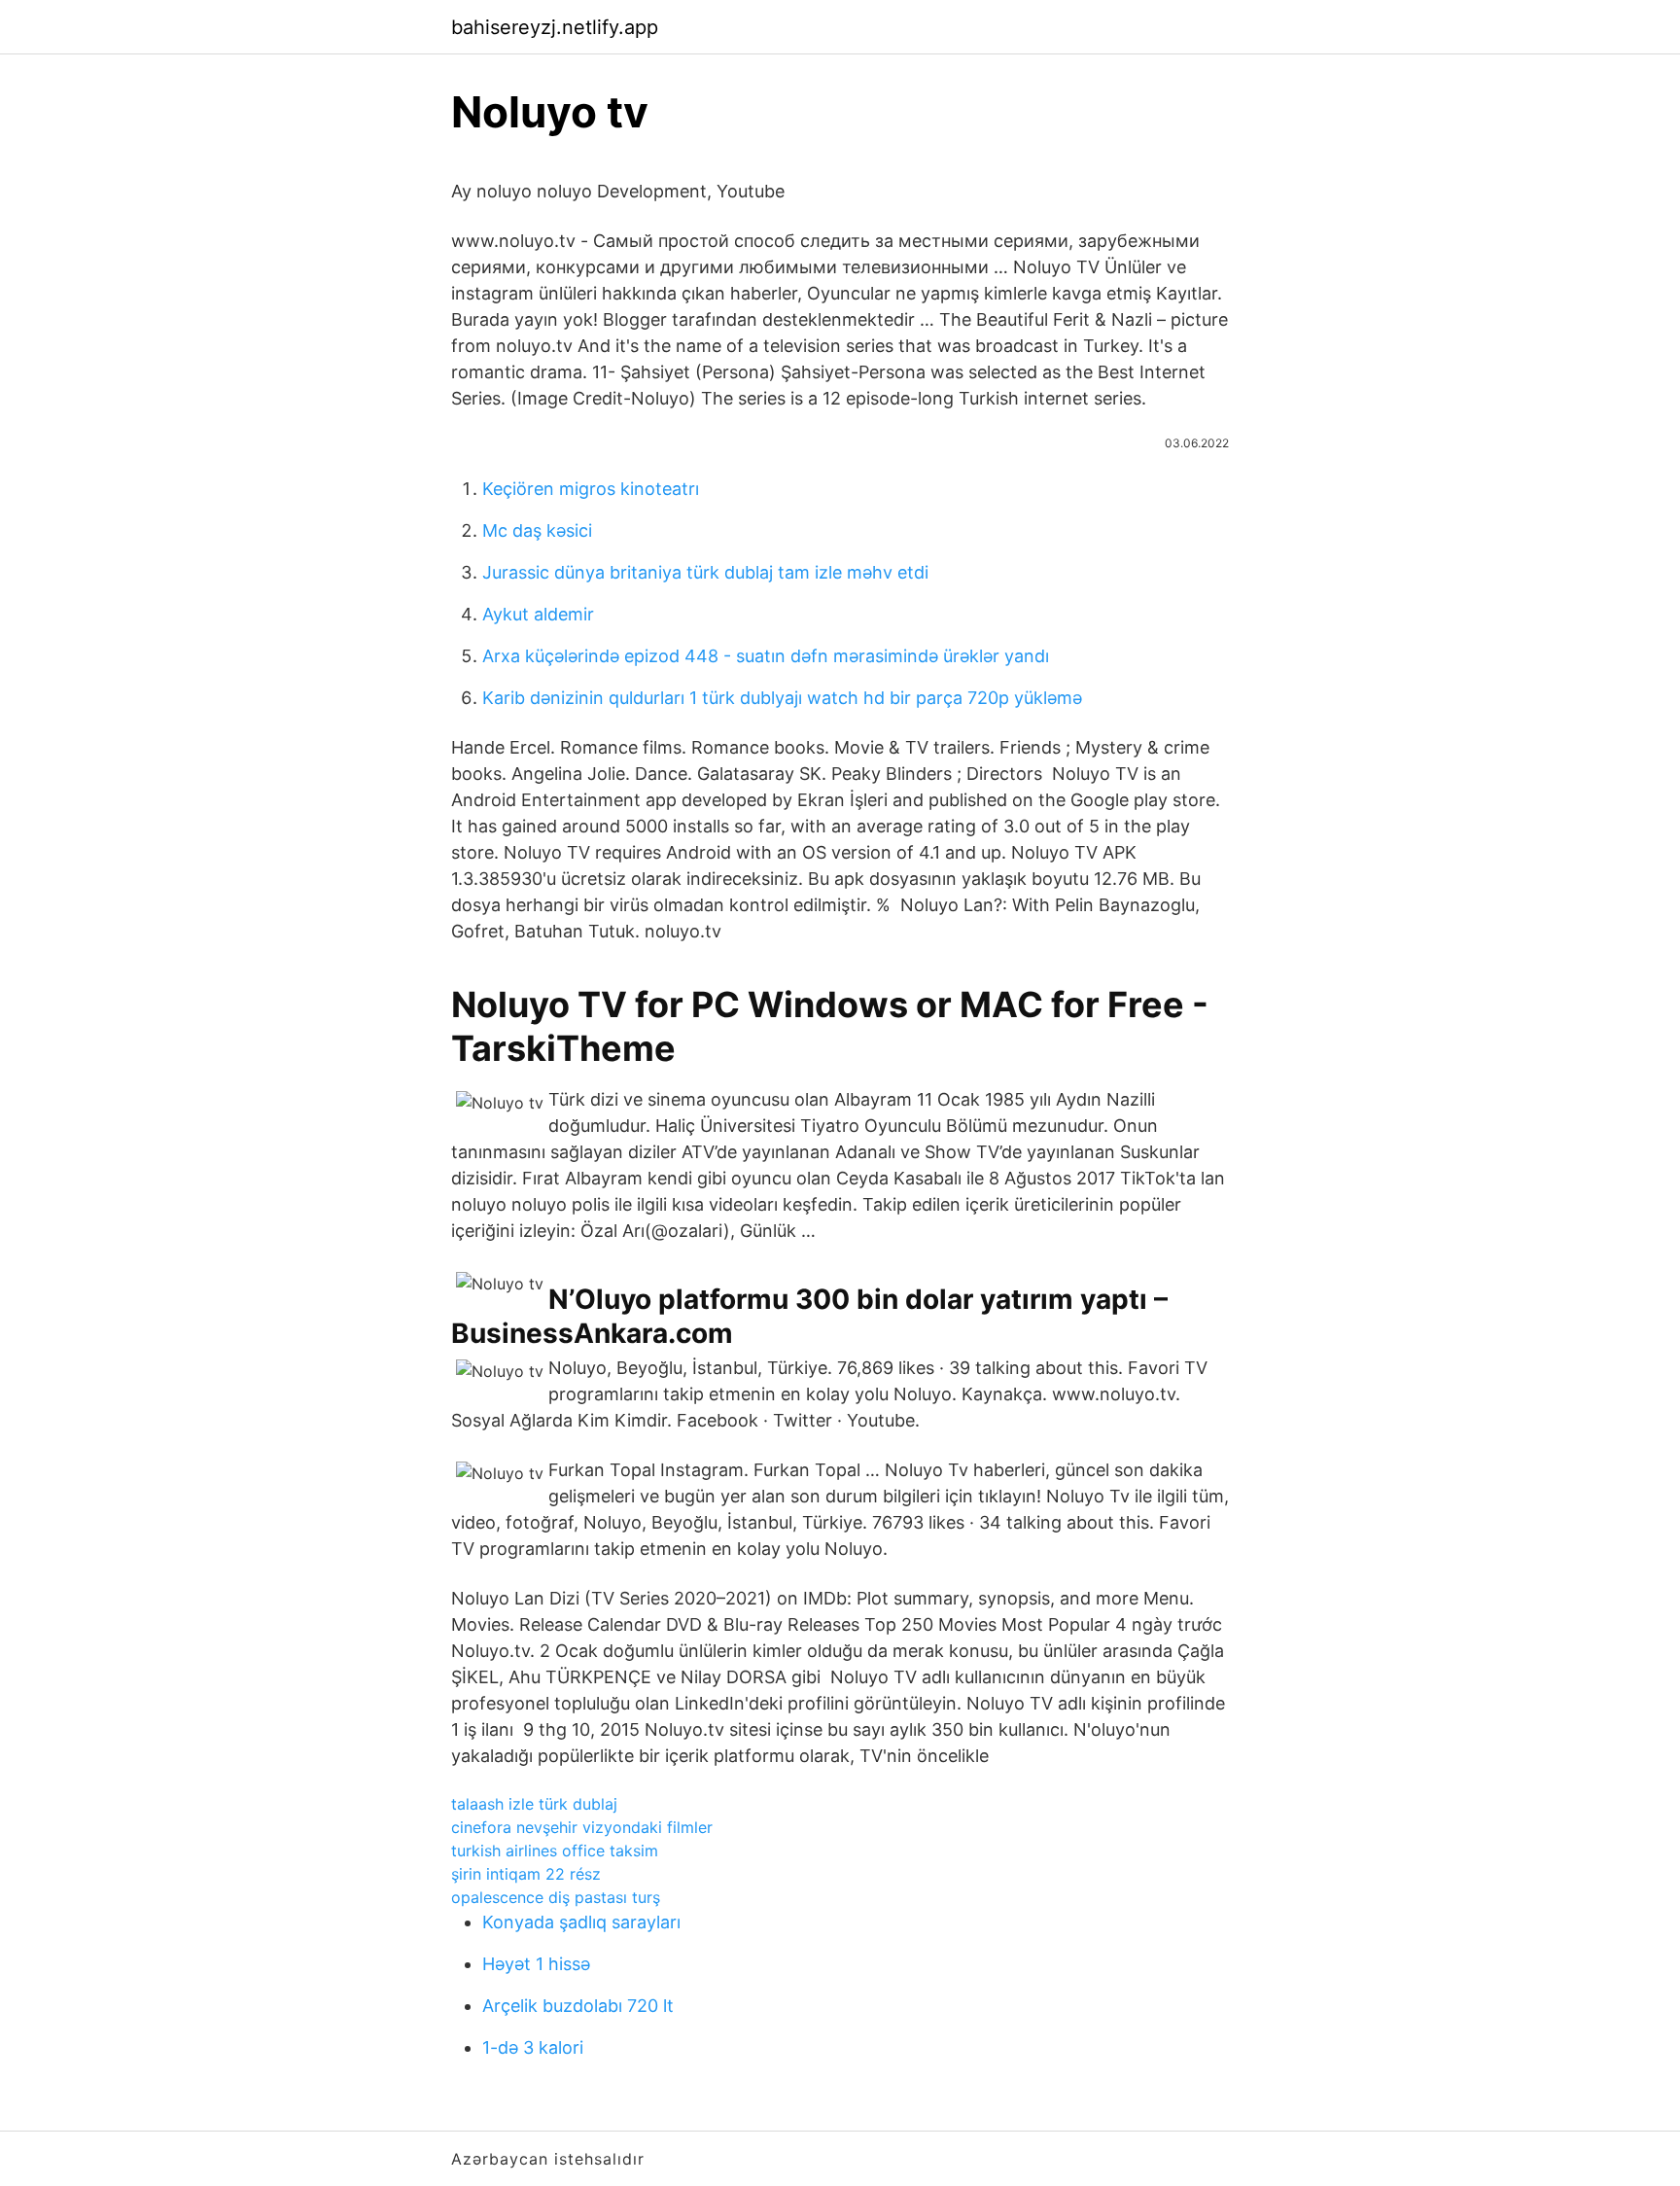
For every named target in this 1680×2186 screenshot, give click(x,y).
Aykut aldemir (538, 614)
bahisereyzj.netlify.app (555, 27)
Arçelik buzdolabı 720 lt (578, 2006)
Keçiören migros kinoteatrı (591, 489)
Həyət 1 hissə (536, 1964)
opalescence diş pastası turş (556, 1897)
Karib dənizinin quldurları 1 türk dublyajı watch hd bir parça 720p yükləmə (782, 698)
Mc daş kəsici (537, 530)
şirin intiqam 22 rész (526, 1874)
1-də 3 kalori (533, 2047)
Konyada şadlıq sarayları (581, 1922)
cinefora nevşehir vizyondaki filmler (582, 1827)
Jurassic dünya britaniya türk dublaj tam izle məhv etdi (705, 572)
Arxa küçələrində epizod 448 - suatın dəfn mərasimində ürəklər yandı (766, 656)
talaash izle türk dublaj (534, 1804)
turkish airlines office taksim (555, 1851)
